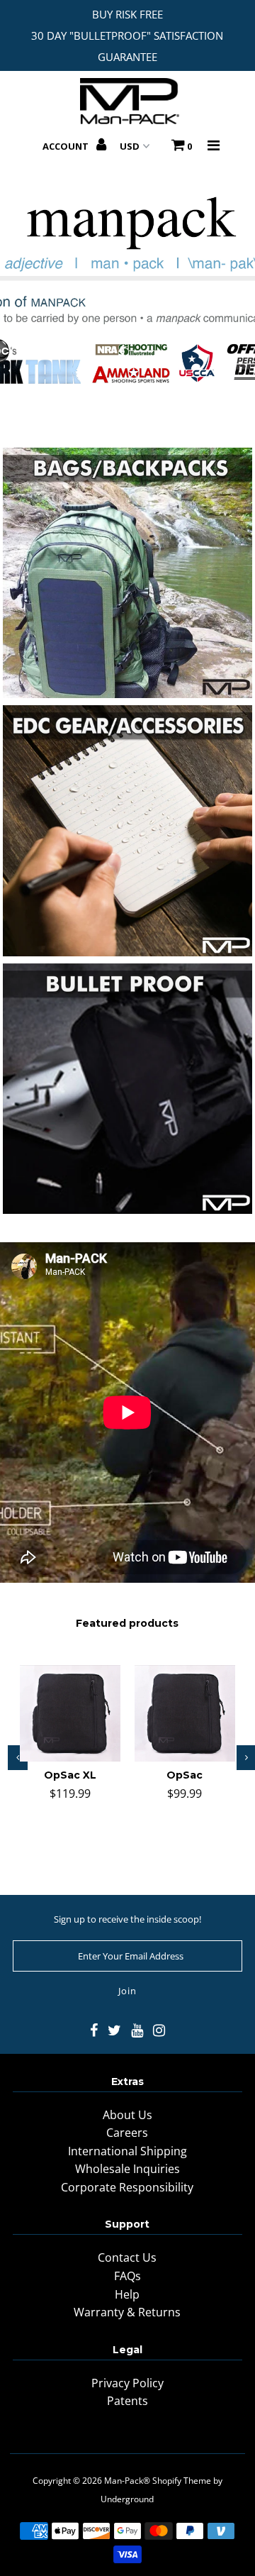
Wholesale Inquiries (127, 2169)
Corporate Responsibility (127, 2187)
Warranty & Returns (127, 2312)
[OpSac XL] (70, 1713)
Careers (127, 2133)
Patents (127, 2401)
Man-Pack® (127, 2481)
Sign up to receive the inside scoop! (127, 1919)
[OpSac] (185, 1713)
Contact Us (127, 2257)
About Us (127, 2115)
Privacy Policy (127, 2383)
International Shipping (127, 2151)
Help (127, 2294)
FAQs (127, 2276)
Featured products (127, 1623)
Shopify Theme (182, 2481)
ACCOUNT (67, 146)
